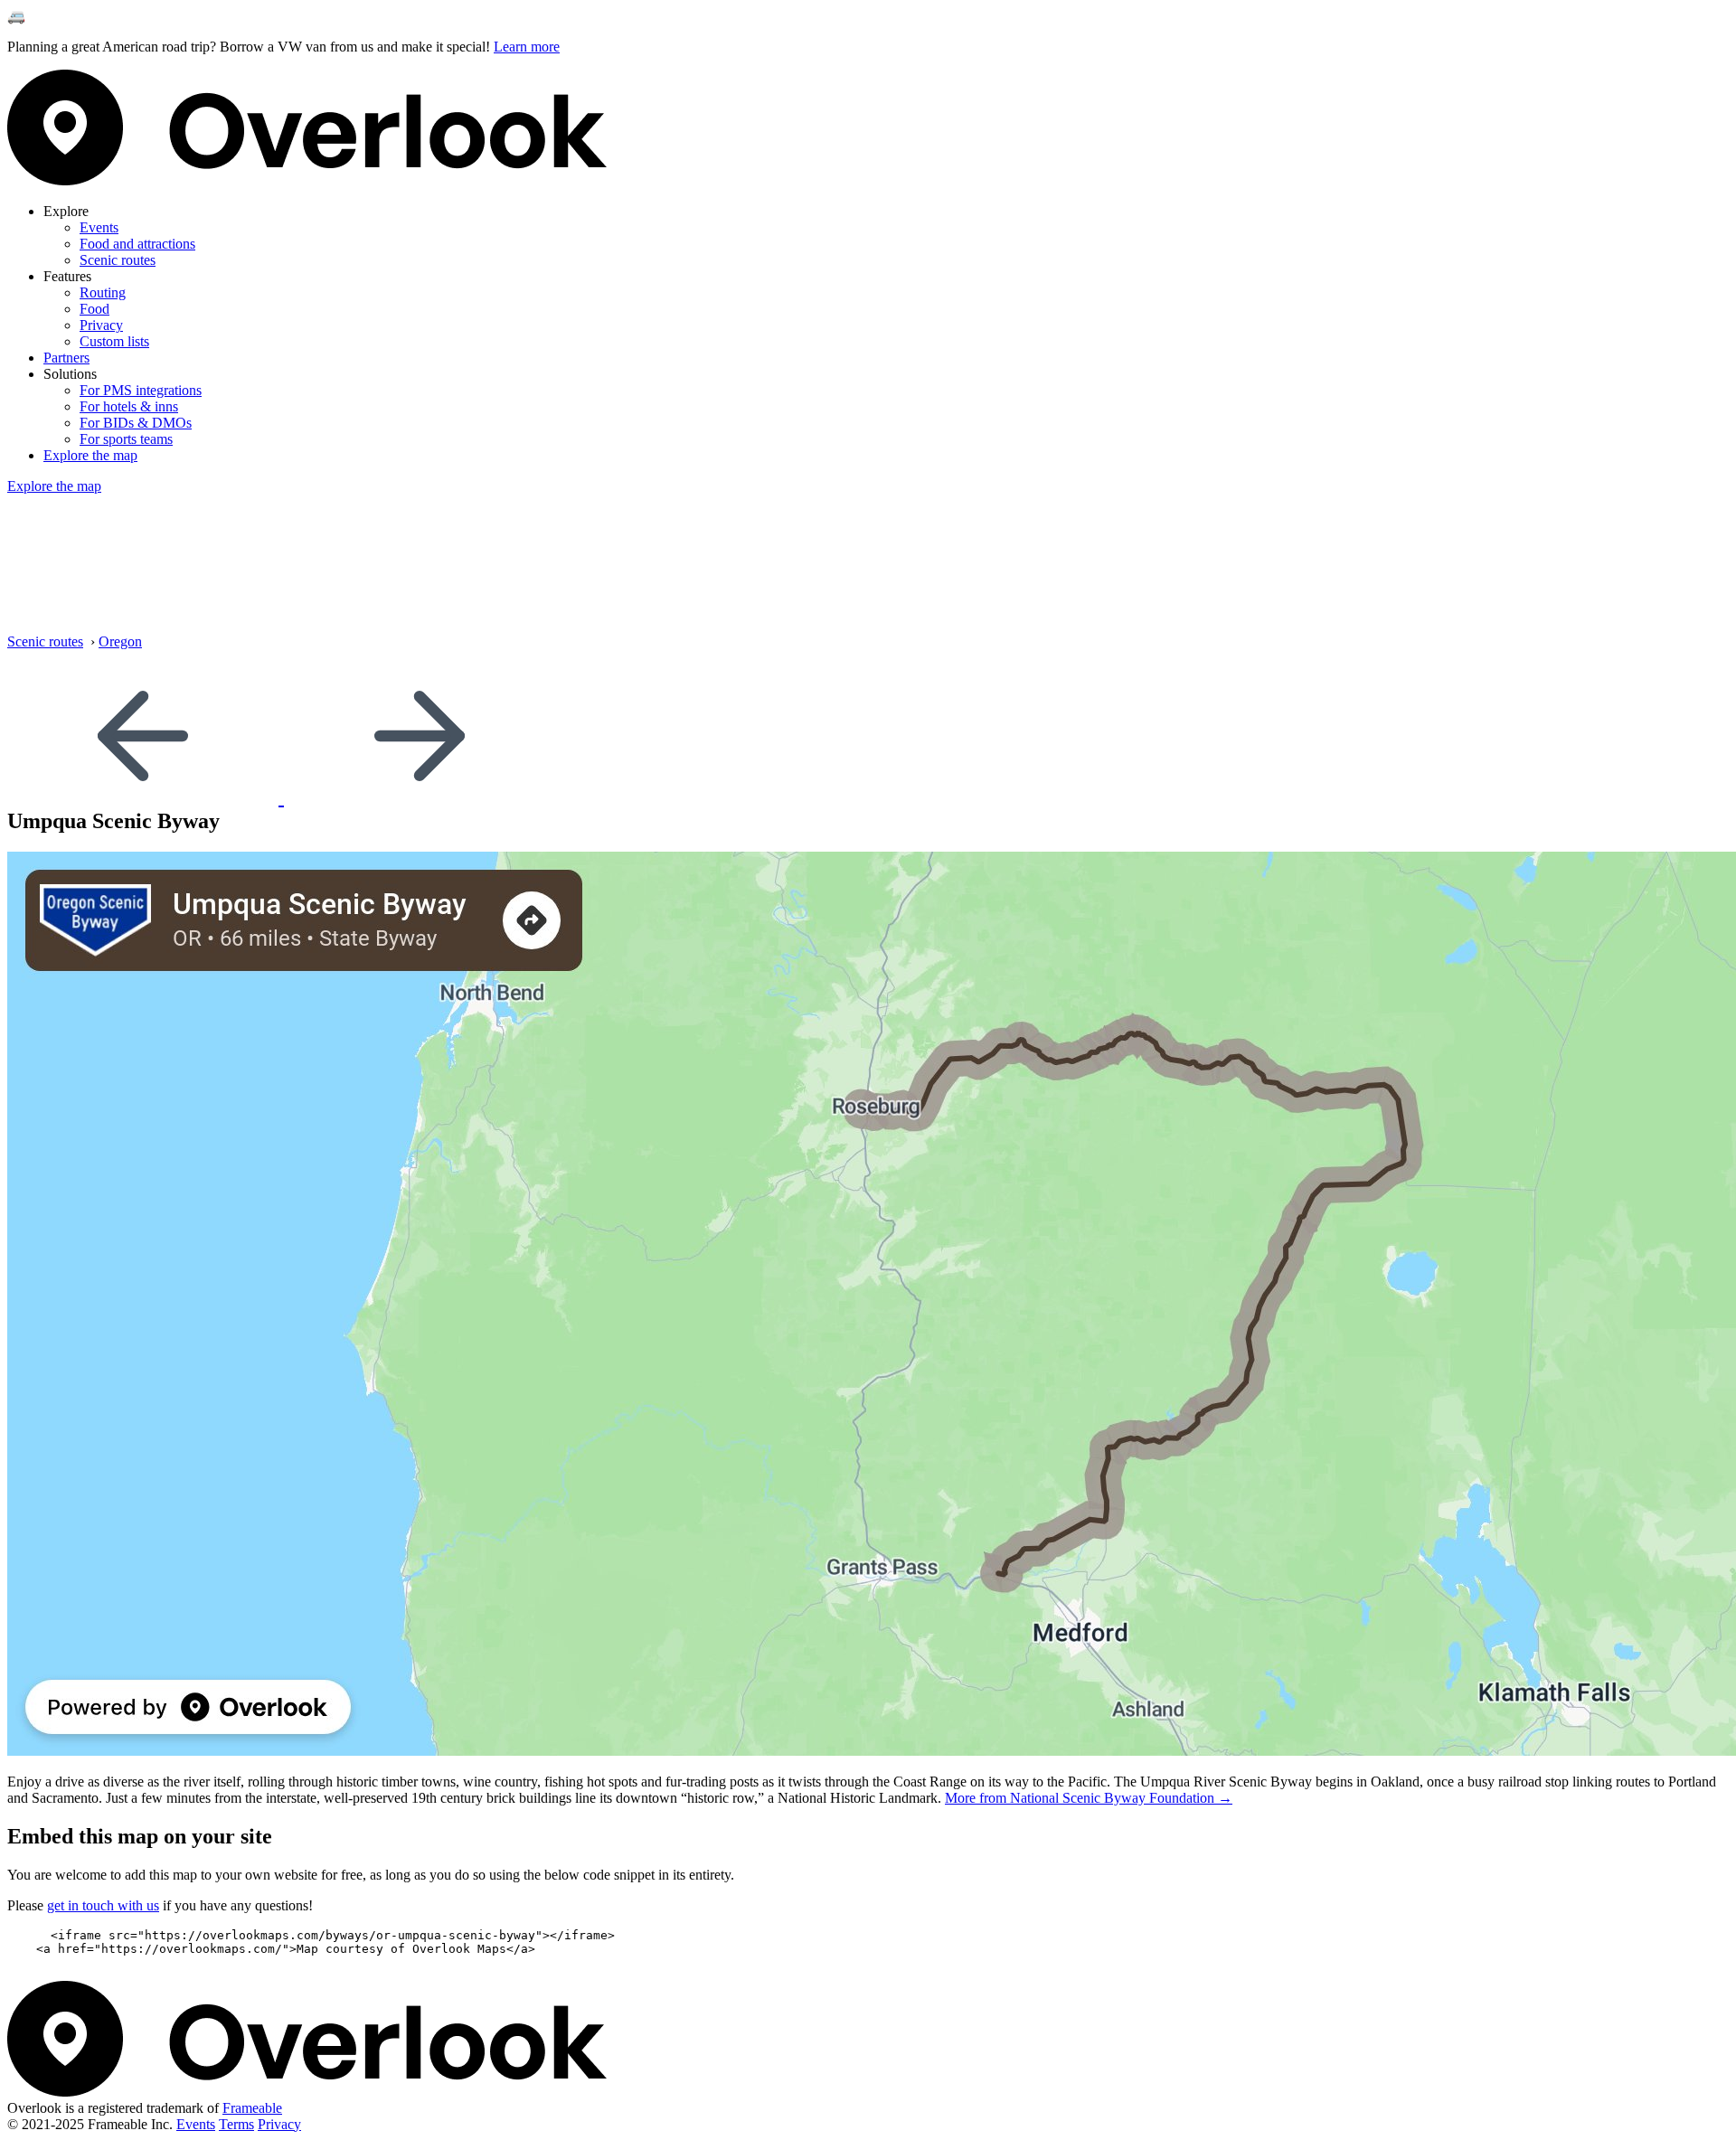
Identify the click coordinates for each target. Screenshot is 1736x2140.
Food (94, 309)
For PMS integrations (141, 390)
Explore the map (90, 455)
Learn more (527, 47)
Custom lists (114, 341)
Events (99, 227)
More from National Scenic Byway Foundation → (1089, 1798)
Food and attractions (137, 244)
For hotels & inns (129, 406)
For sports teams (126, 439)
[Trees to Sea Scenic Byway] (146, 797)
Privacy (101, 325)
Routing (103, 292)
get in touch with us (103, 1905)
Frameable (252, 2108)
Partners (66, 358)
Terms (236, 2124)
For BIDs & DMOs (136, 423)
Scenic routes (118, 260)
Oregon (120, 641)
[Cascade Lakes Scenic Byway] (420, 797)
